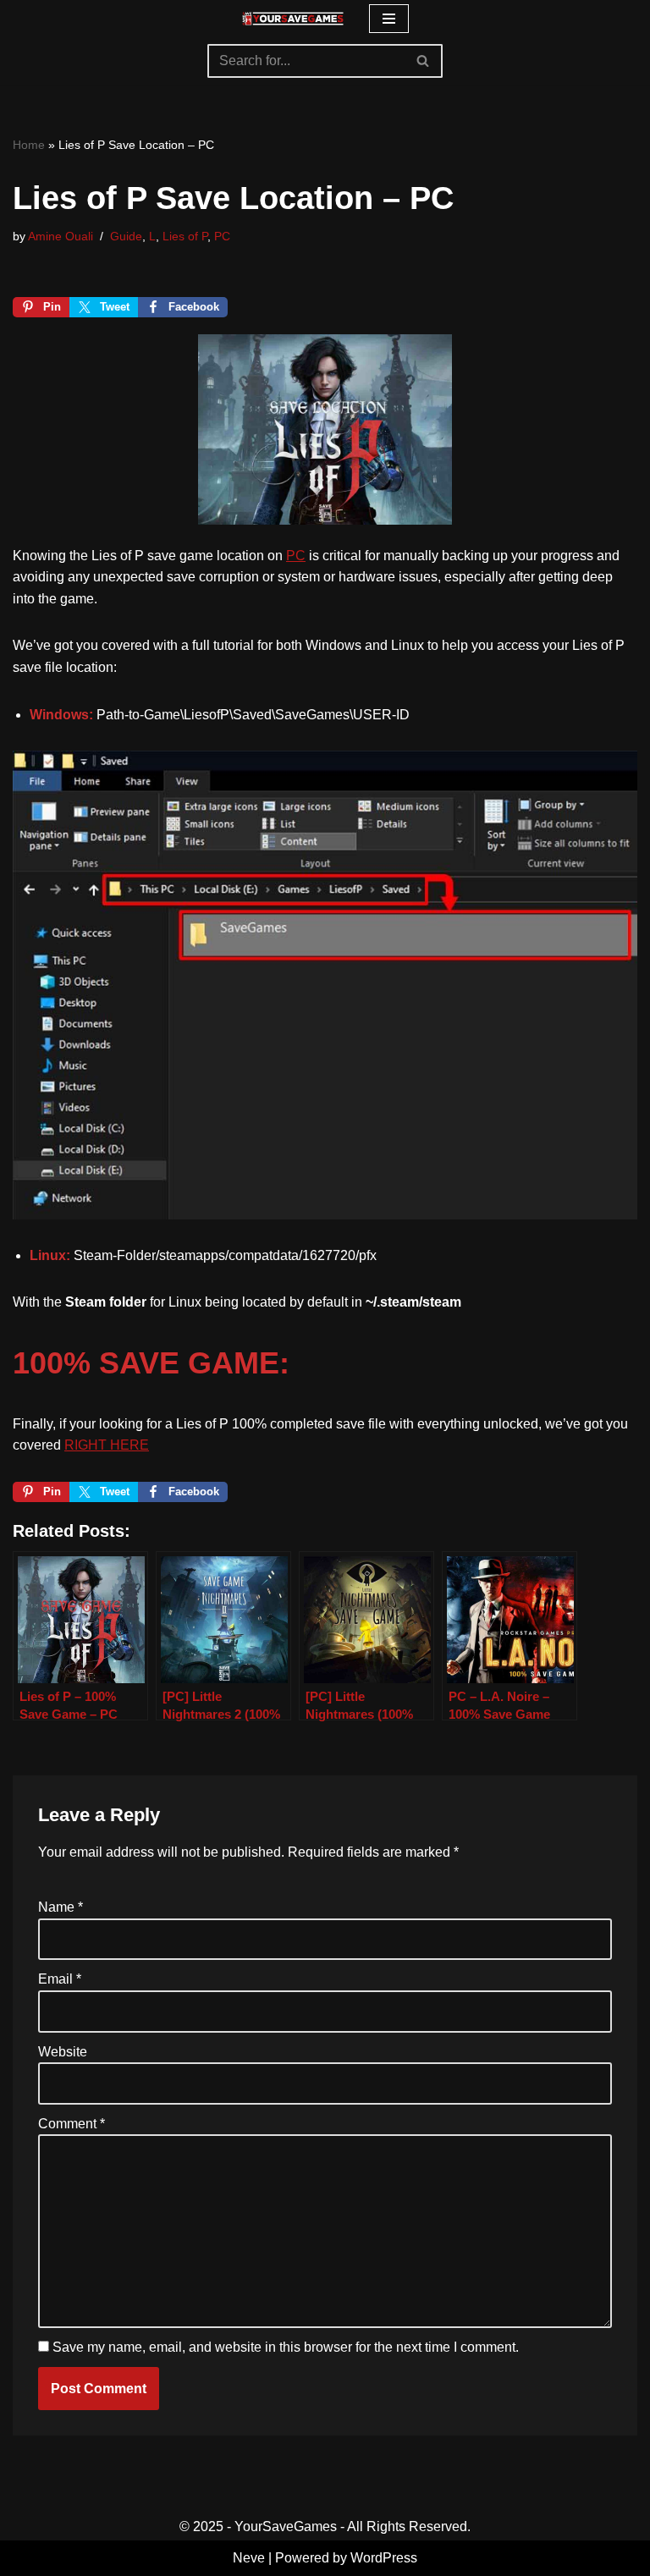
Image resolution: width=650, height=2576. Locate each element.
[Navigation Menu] (389, 19)
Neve (249, 2558)
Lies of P (185, 236)
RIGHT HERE (107, 1445)
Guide (126, 236)
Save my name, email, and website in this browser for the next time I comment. (286, 2347)
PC (222, 236)
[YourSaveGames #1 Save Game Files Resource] (293, 19)
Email (60, 1979)
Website (63, 2052)
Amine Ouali (61, 236)
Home (29, 145)
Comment (72, 2124)
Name (61, 1907)
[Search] (424, 61)
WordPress (384, 2558)
